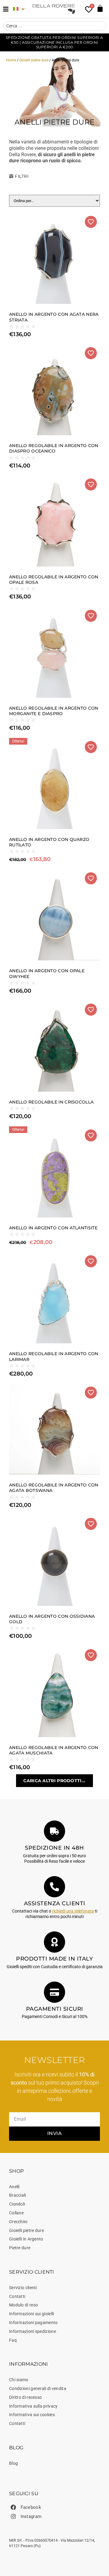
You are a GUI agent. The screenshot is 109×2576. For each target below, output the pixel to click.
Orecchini (18, 2222)
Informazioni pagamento (33, 2323)
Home (11, 60)
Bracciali (18, 2195)
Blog (13, 2463)
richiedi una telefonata (73, 1911)
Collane (16, 2213)
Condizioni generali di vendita (38, 2388)
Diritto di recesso (25, 2397)
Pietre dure (20, 2248)
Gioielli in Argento (26, 2239)
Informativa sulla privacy (33, 2406)
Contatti (17, 2296)
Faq (13, 2340)
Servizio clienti (23, 2288)
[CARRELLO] (100, 8)
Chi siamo (19, 2380)
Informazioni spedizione (33, 2331)
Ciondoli (17, 2204)
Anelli (14, 2187)
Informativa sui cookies (32, 2415)
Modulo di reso (23, 2305)
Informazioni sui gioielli (32, 2314)
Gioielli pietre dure (34, 60)
